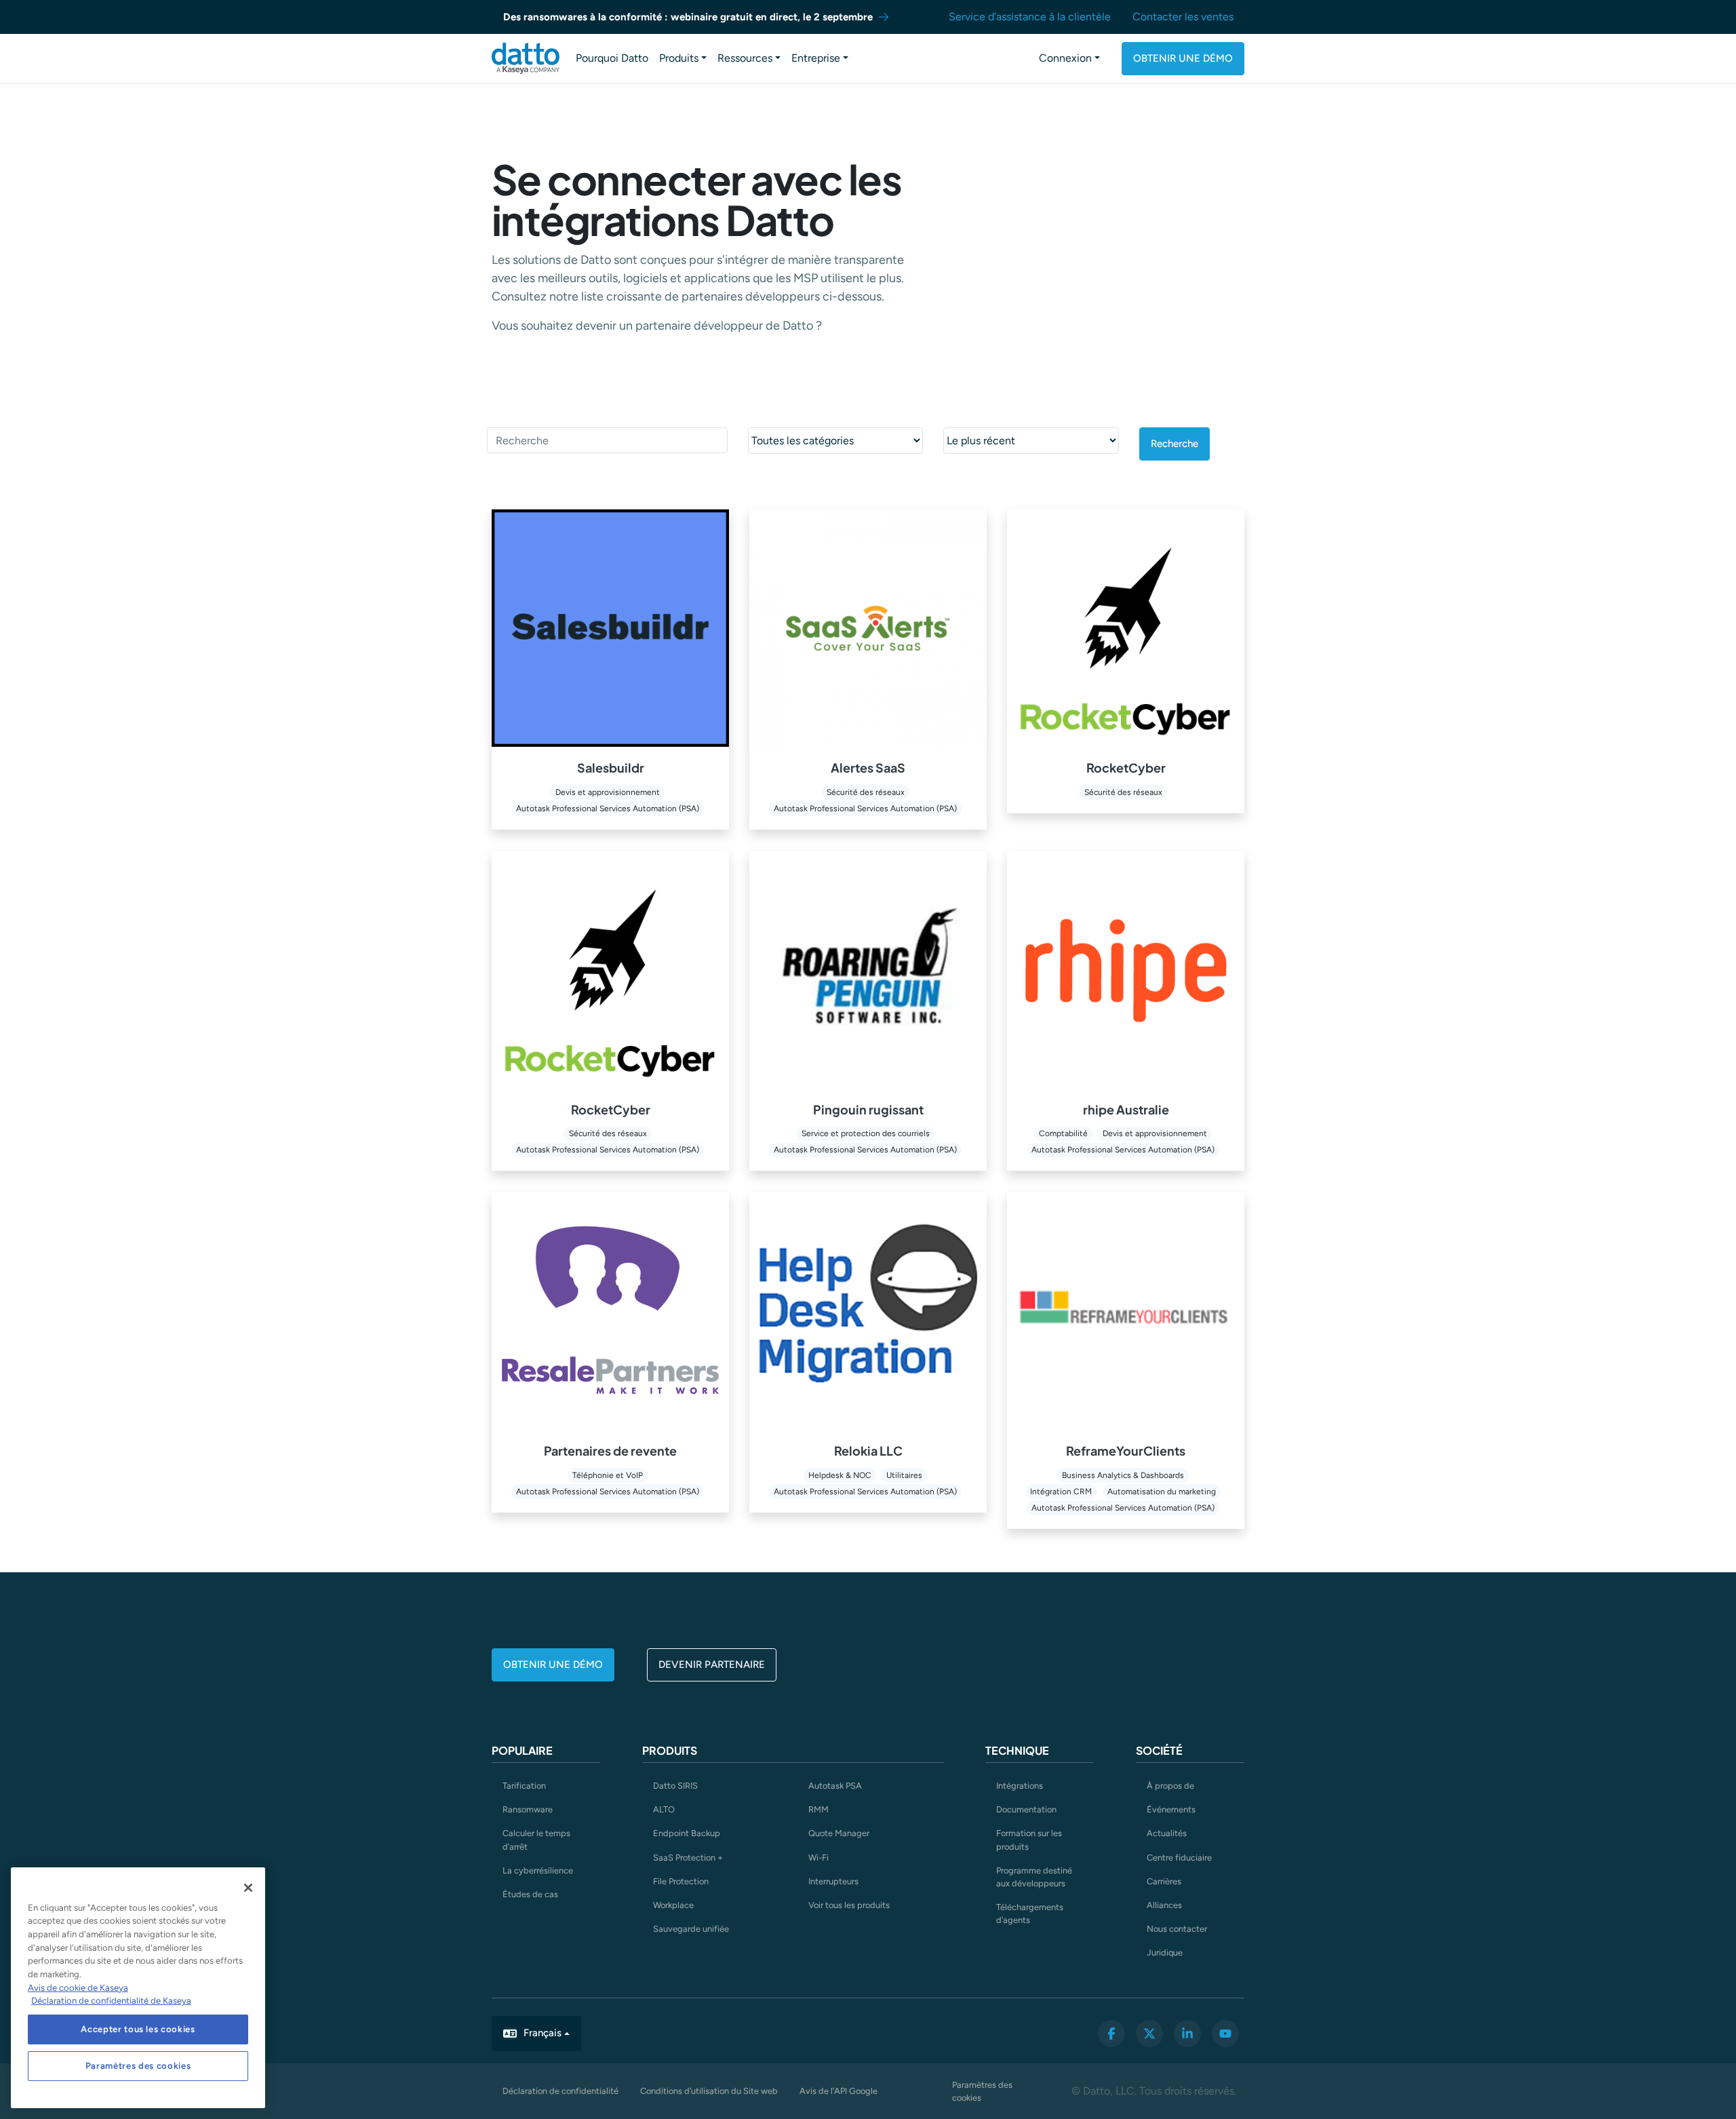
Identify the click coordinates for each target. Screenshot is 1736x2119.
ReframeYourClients (1126, 1451)
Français (542, 2033)
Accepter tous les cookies (138, 2029)
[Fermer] (248, 1888)
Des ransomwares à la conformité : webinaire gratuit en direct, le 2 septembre (688, 17)
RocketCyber (1126, 767)
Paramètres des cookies (982, 2091)
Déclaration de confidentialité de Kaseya (111, 2001)
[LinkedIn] (1187, 2034)
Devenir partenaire (712, 1665)
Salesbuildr (611, 767)
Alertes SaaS (868, 767)
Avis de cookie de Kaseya (78, 1988)
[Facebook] (1111, 2034)
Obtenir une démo (1183, 58)
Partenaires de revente (610, 1451)
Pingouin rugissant (868, 1109)
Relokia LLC (868, 1451)
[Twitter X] (1149, 2034)
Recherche (1175, 444)
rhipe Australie (1126, 1109)
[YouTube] (1225, 2034)
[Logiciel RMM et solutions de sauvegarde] (526, 58)
